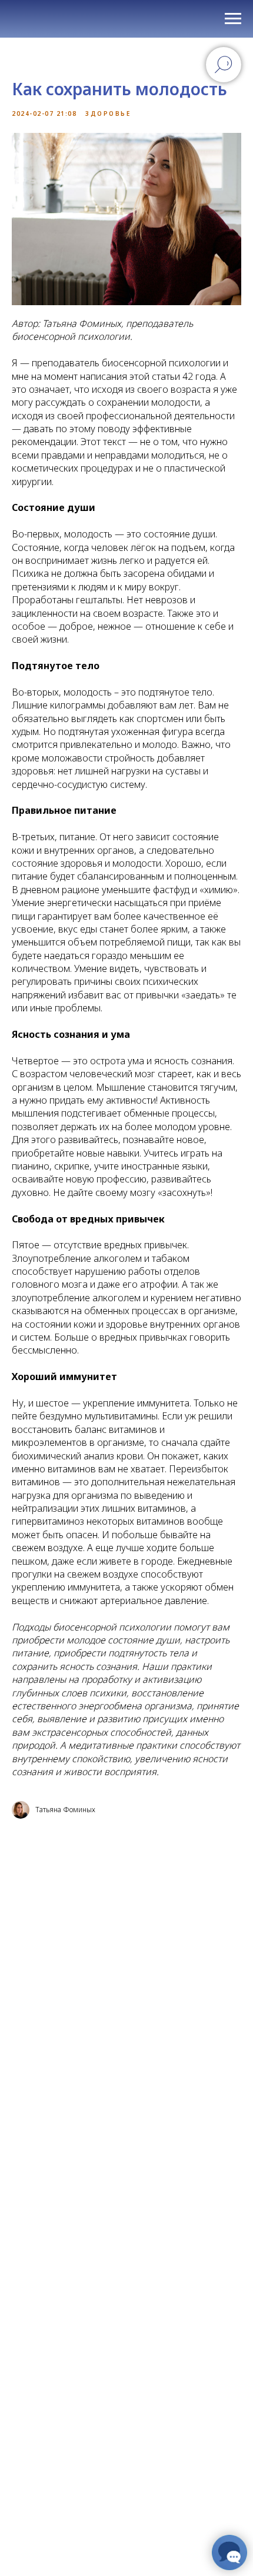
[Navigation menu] (233, 19)
